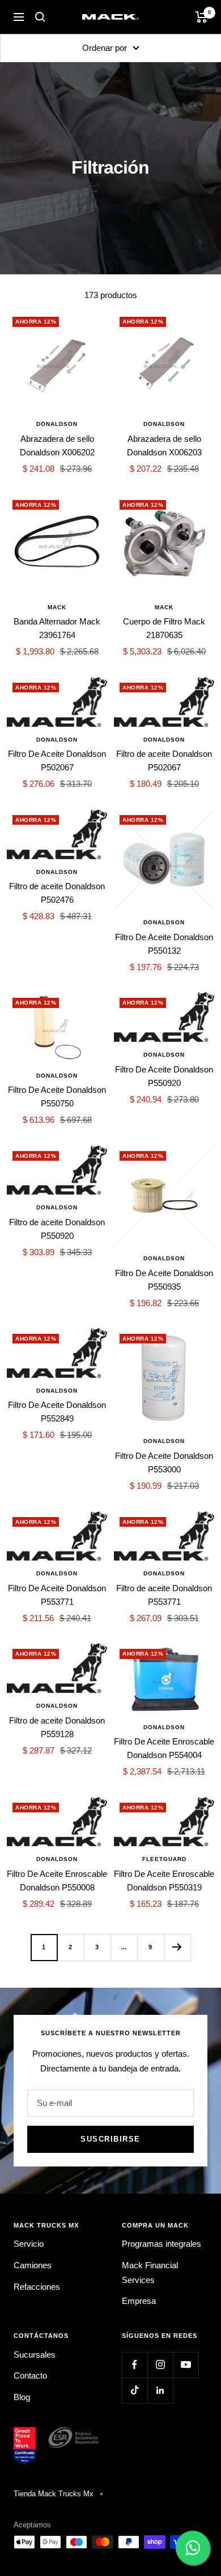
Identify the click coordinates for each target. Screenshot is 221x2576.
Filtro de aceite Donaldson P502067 (164, 761)
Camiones (33, 2265)
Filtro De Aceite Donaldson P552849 (57, 1412)
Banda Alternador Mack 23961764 (57, 628)
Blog (22, 2397)
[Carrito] (201, 17)
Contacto (30, 2375)
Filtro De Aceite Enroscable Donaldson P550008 (57, 1881)
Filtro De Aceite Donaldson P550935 (164, 1280)
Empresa (139, 2301)
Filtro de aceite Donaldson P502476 (57, 893)
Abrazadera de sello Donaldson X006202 (57, 445)
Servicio (29, 2244)
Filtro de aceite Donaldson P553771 (164, 1595)
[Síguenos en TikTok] (135, 2390)
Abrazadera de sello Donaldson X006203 (164, 445)
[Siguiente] (177, 1947)
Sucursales (35, 2355)
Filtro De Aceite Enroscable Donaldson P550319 (164, 1881)
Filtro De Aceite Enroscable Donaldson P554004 (164, 1748)
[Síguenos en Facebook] (135, 2365)
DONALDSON (57, 424)
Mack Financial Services (150, 2273)
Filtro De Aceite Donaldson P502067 (57, 761)
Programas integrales (161, 2244)
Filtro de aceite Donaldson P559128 (57, 1727)
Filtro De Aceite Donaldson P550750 (57, 1097)
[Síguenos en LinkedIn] (160, 2390)
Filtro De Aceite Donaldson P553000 (164, 1463)
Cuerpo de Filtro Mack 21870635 (164, 628)
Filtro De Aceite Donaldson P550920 (164, 1076)
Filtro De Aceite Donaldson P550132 (164, 944)
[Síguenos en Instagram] (160, 2365)
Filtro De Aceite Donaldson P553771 (57, 1595)
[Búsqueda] (40, 17)
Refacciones (37, 2287)
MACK (57, 607)
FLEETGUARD (164, 1859)
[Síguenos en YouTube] (186, 2365)
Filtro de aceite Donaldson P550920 (57, 1229)
